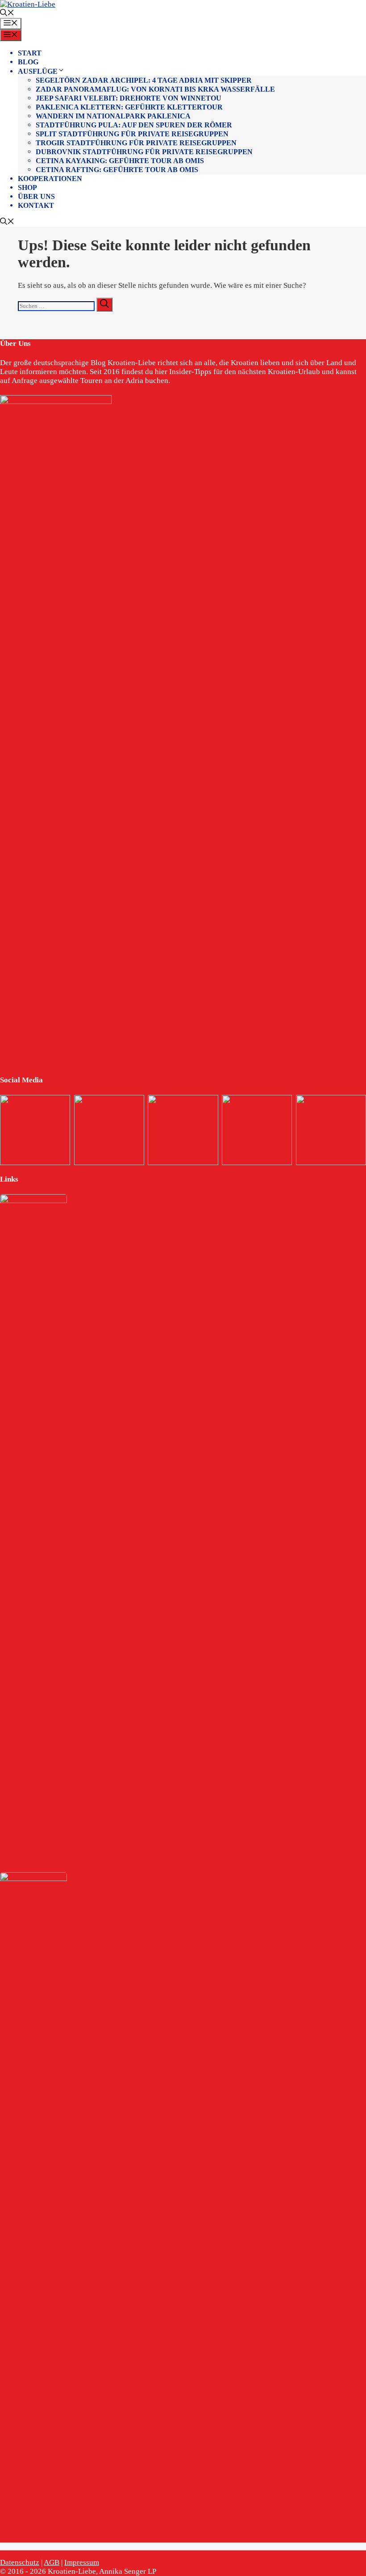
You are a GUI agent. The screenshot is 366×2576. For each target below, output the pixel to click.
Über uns (36, 196)
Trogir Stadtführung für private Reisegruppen (136, 143)
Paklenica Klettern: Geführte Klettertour (129, 107)
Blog (28, 62)
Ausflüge (38, 71)
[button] (7, 14)
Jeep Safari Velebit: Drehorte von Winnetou (129, 98)
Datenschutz (20, 2562)
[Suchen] (104, 305)
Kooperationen (50, 179)
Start (30, 53)
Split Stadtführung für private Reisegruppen (132, 134)
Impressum (82, 2562)
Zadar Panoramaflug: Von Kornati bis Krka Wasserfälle (155, 89)
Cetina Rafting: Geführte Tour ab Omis (117, 170)
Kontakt (36, 205)
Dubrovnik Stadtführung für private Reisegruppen (144, 152)
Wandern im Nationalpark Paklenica (113, 116)
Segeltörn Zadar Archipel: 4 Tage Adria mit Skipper (144, 80)
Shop (27, 187)
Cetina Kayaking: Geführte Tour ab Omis (120, 161)
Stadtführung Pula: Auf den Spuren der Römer (134, 125)
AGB (52, 2562)
